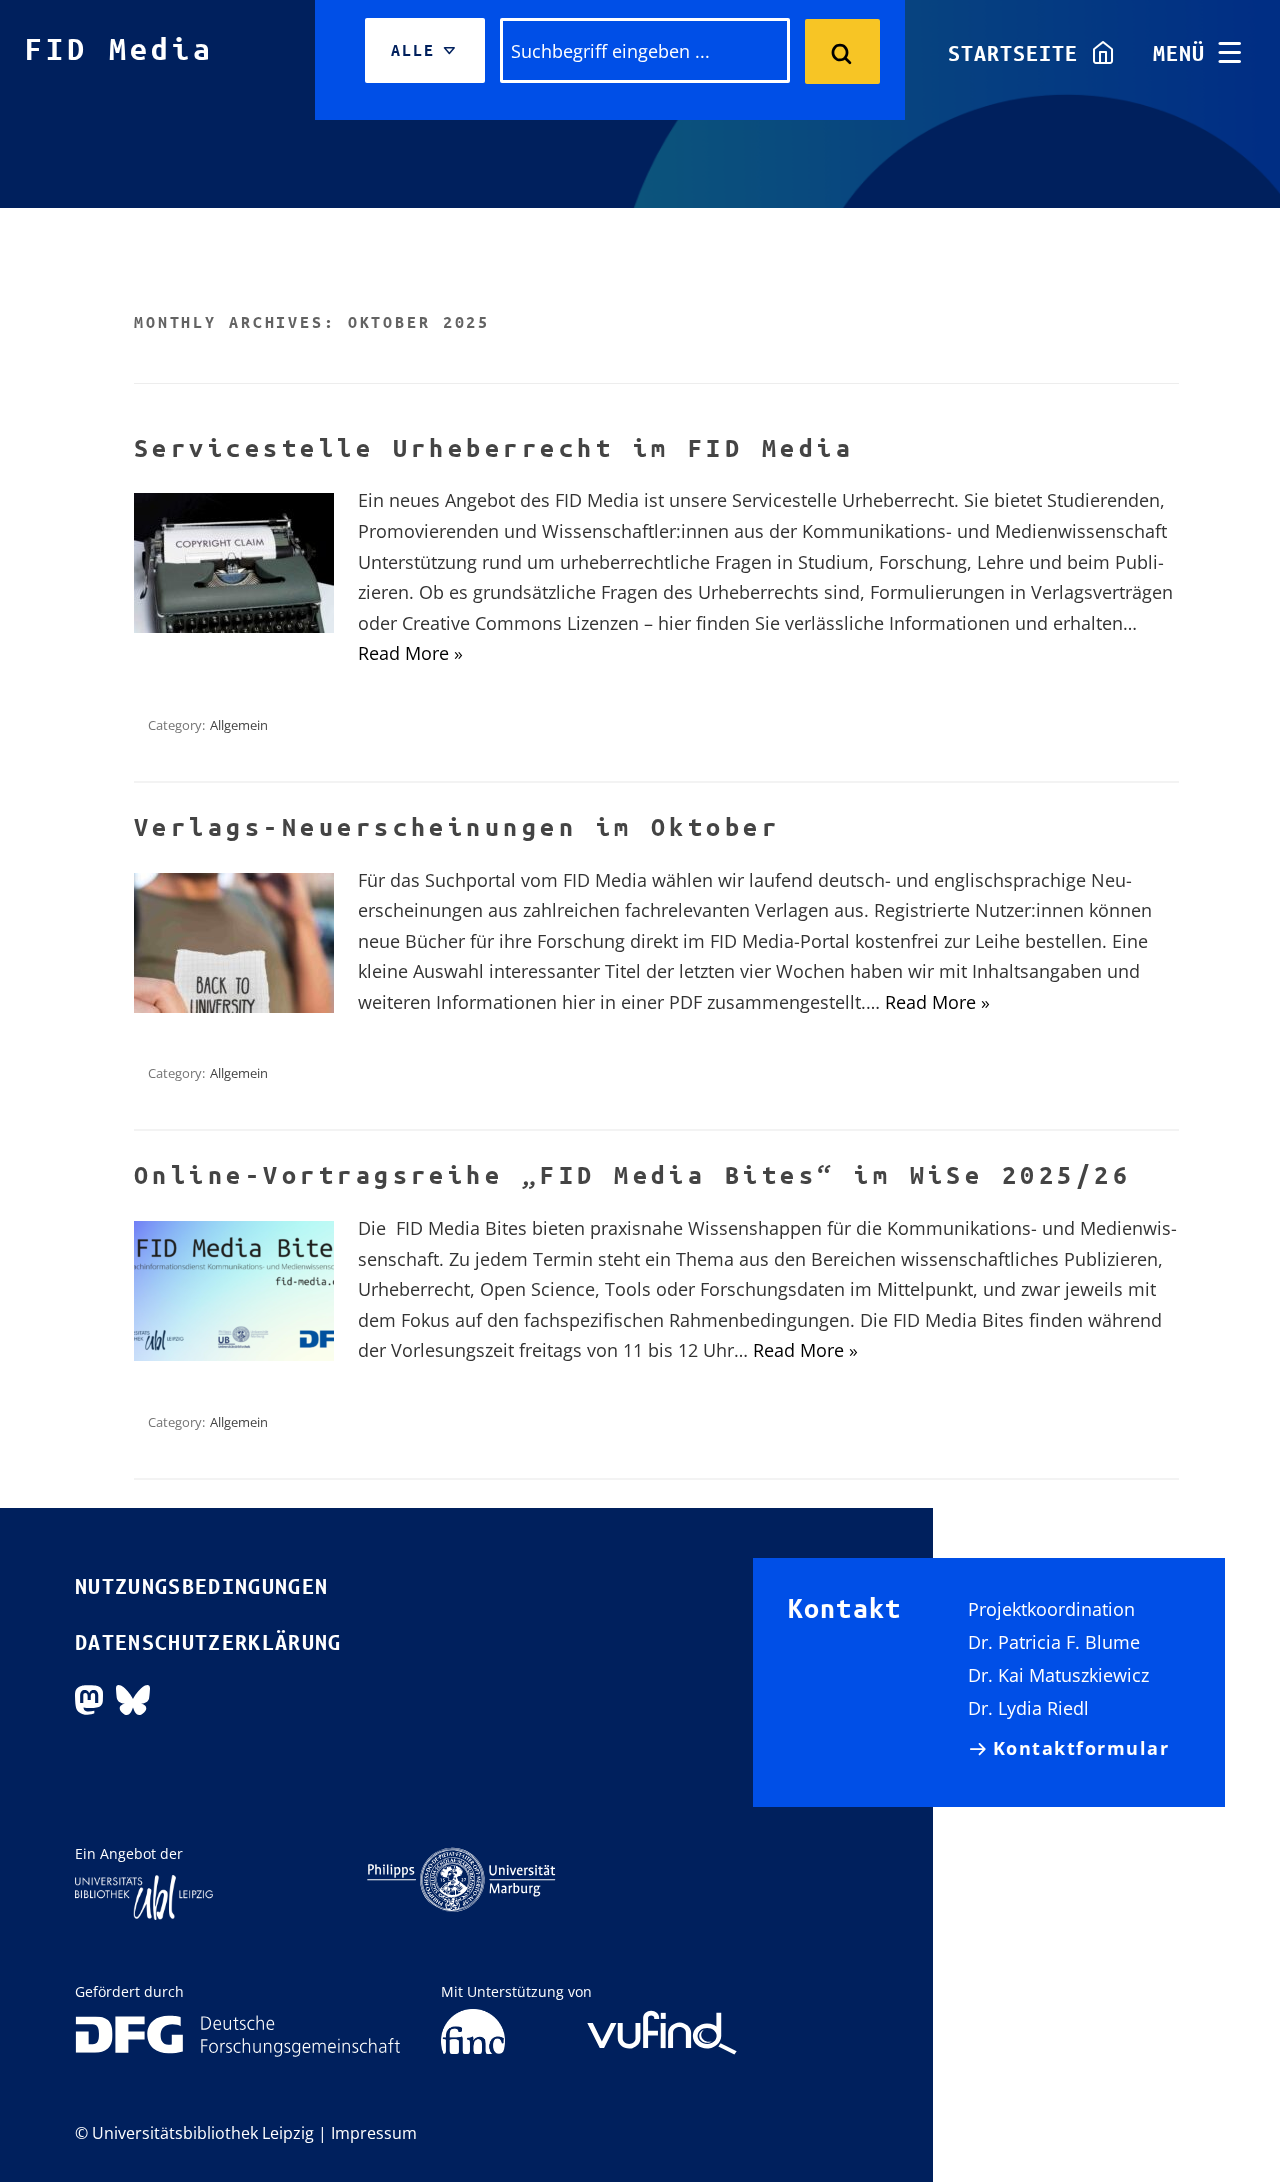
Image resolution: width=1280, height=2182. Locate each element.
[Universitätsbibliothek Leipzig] (144, 1896)
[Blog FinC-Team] (473, 2031)
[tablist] (425, 50)
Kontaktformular (1081, 1748)
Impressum (374, 2133)
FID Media (119, 48)
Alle (423, 62)
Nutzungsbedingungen (201, 1586)
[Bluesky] (133, 1698)
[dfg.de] (238, 2034)
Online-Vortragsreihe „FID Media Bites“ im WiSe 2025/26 (632, 1175)
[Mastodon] (89, 1698)
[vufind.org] (662, 2018)
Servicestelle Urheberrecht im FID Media (494, 448)
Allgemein (239, 725)
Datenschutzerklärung (208, 1642)
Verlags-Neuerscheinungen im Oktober (457, 827)
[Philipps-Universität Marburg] (461, 1877)
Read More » (410, 653)
